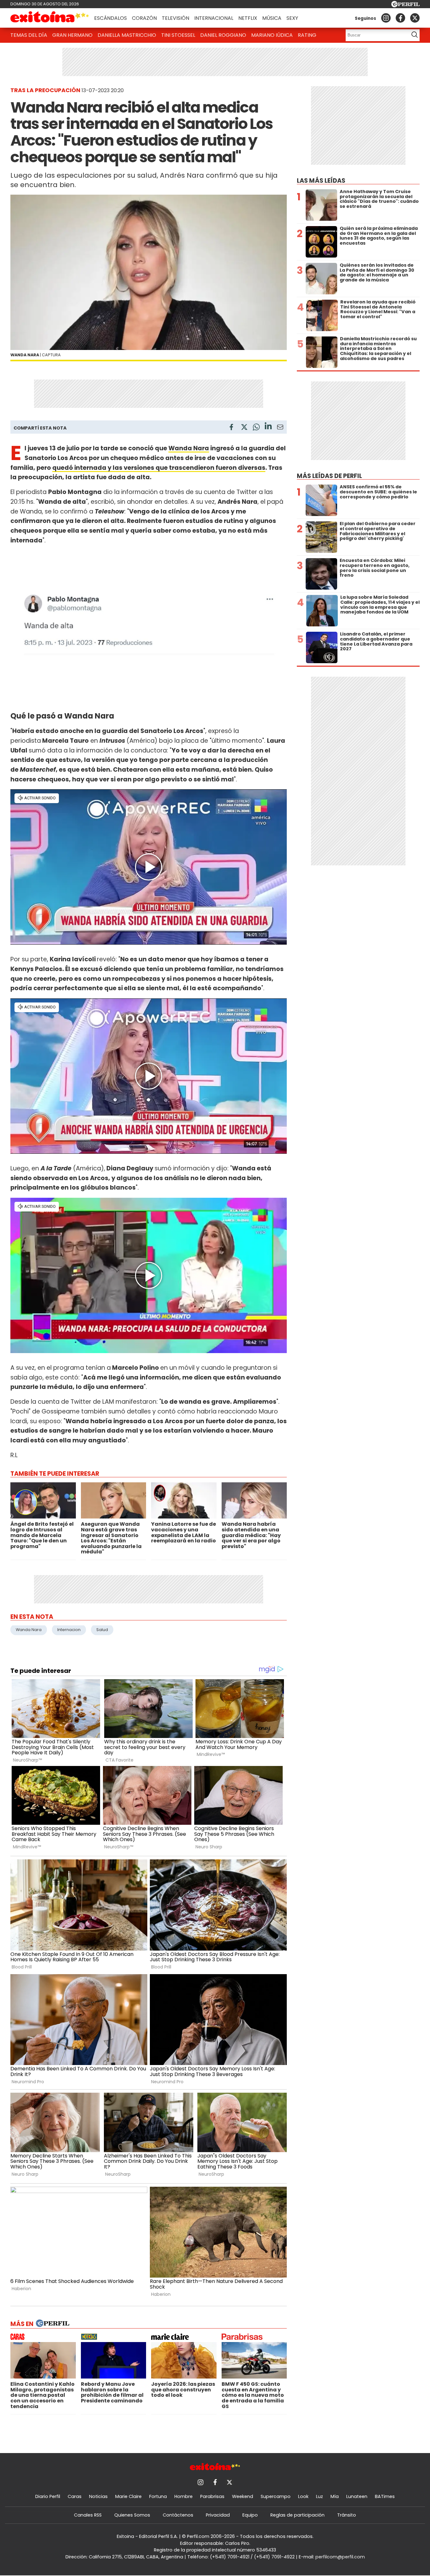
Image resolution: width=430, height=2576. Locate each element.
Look (303, 2496)
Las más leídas (321, 181)
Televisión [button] (175, 18)
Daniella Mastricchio (127, 35)
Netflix (248, 18)
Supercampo (276, 2496)
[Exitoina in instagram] (386, 18)
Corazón (144, 18)
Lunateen (357, 2496)
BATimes (385, 2496)
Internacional (214, 18)
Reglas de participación (297, 2515)
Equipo (250, 2515)
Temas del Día (29, 35)
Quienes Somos (132, 2515)
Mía (335, 2496)
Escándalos (110, 18)
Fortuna (158, 2496)
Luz (320, 2496)
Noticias (98, 2496)
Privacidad (218, 2515)
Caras (75, 2496)
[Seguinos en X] (415, 18)
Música (272, 18)
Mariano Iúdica (272, 35)
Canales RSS (88, 2515)
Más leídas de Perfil (329, 476)
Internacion (69, 1630)
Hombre (184, 2496)
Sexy (292, 18)
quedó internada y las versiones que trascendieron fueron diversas (159, 468)
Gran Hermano (72, 35)
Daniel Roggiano (223, 35)
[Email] (280, 428)
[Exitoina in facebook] (400, 18)
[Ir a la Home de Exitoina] (50, 18)
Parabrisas (212, 2496)
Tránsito (347, 2515)
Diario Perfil (48, 2496)
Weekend (243, 2496)
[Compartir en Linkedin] (268, 427)
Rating (307, 35)
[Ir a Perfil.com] (405, 6)
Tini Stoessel (178, 35)
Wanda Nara (189, 448)
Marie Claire (128, 2496)
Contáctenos (178, 2515)
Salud (102, 1630)
